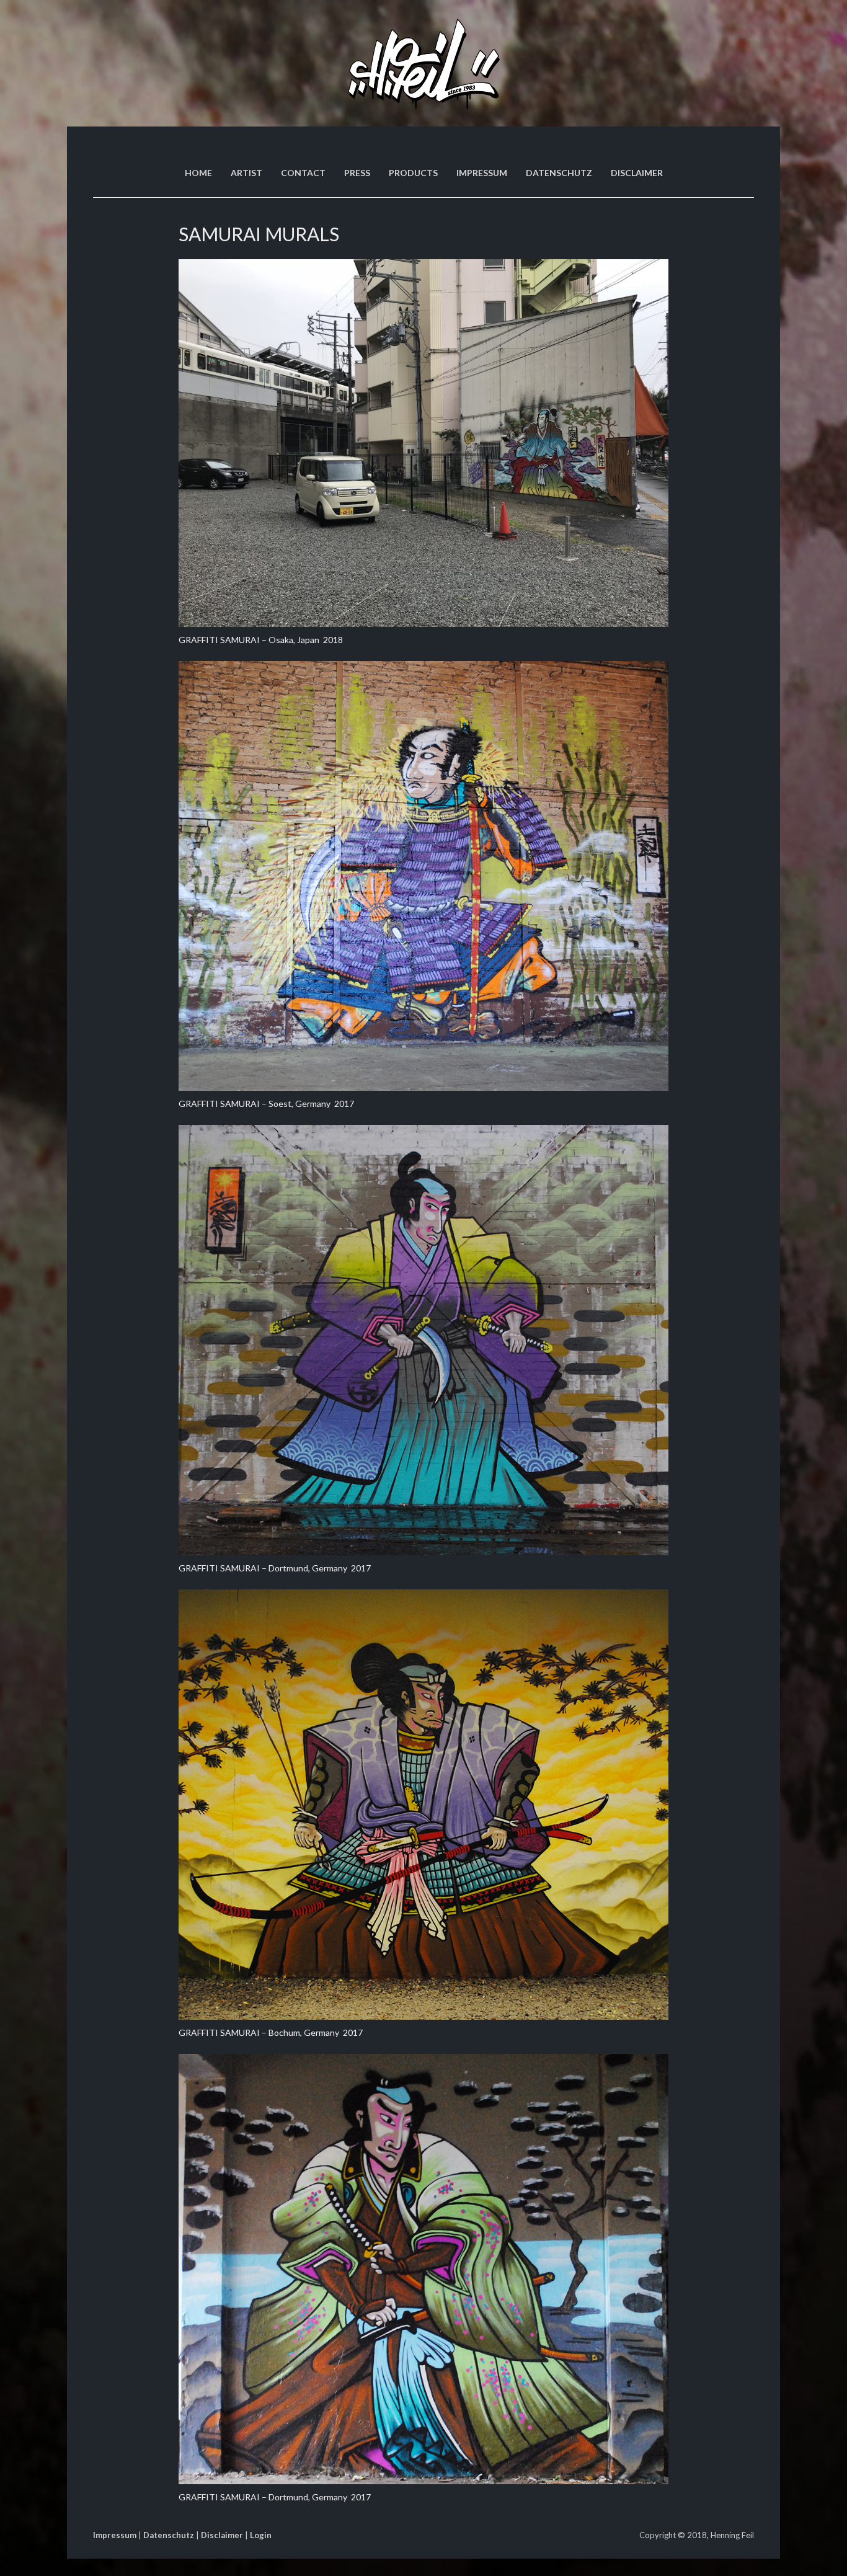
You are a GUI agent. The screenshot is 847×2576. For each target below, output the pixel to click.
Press (357, 173)
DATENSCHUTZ (559, 173)
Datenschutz (169, 2535)
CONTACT (303, 173)
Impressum (115, 2535)
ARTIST (246, 173)
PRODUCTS (413, 173)
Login (261, 2535)
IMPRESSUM (482, 173)
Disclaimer (637, 173)
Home (198, 173)
